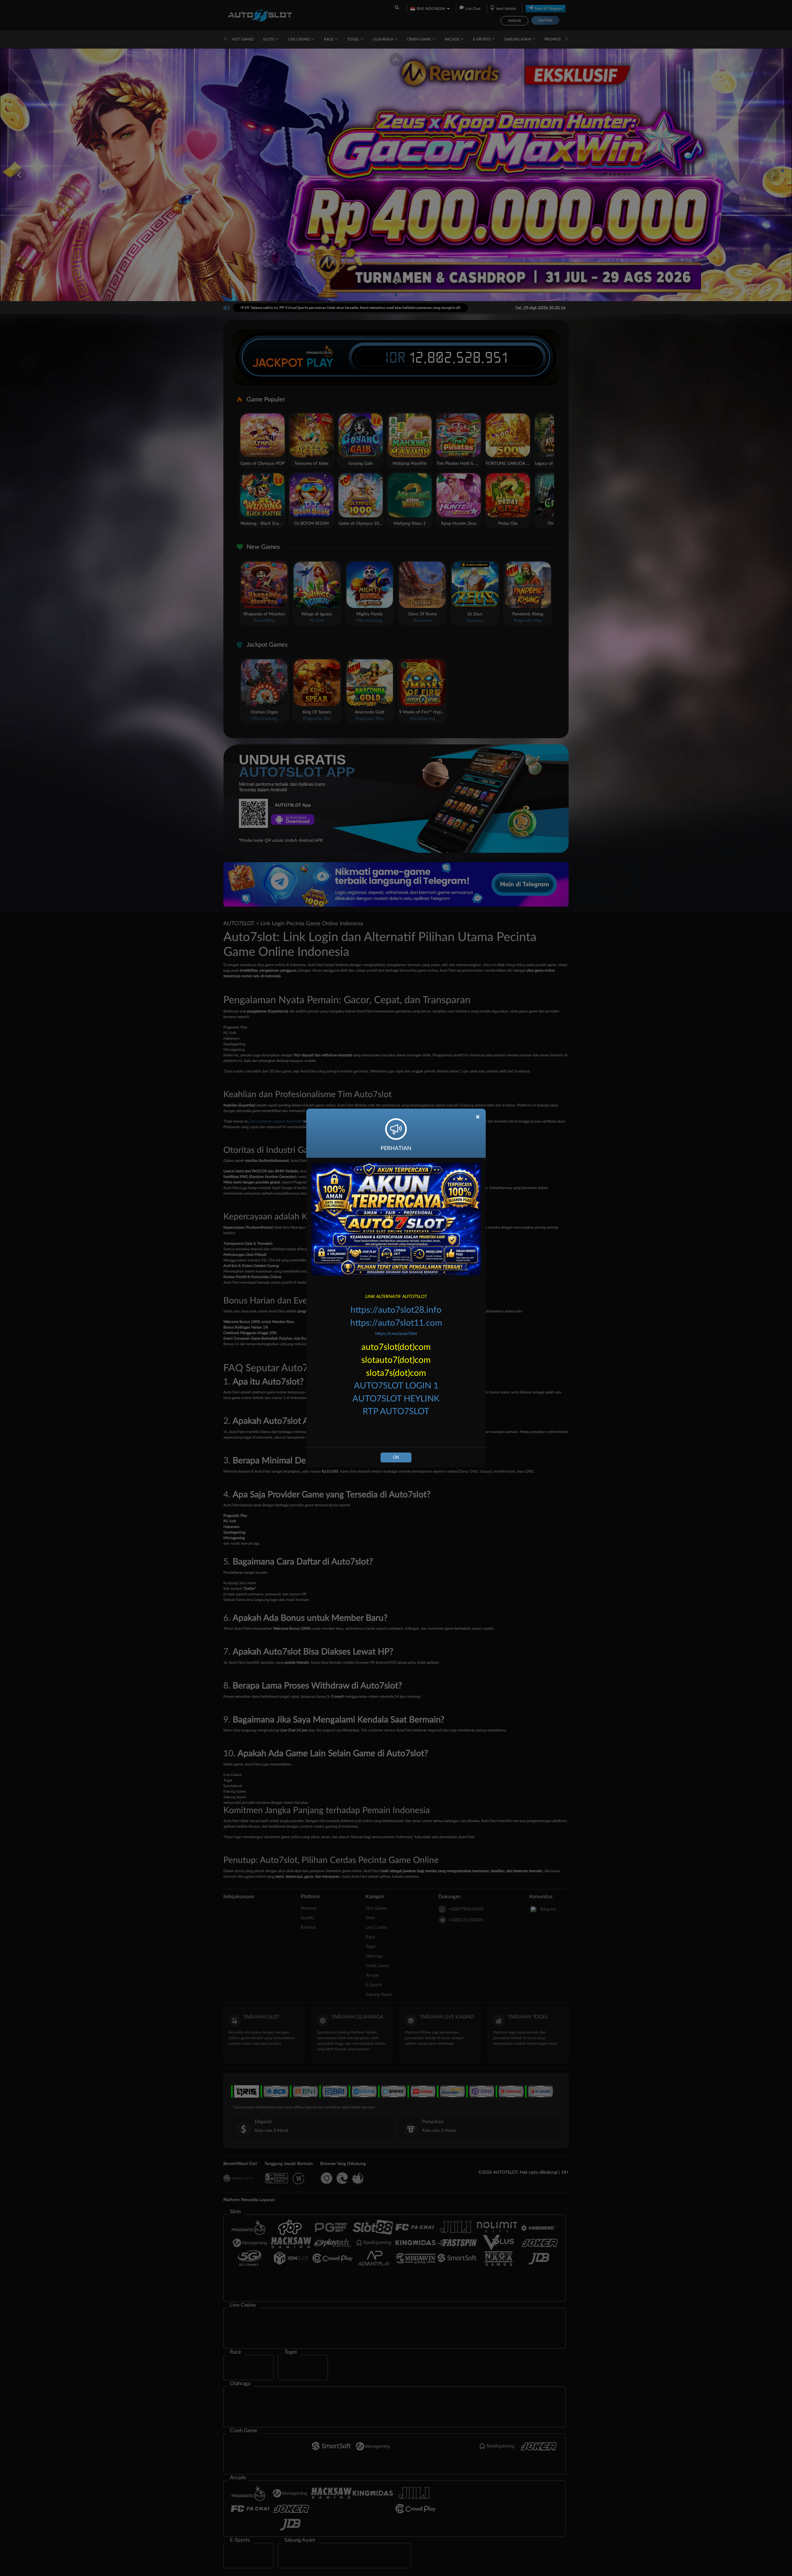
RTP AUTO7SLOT (396, 1411)
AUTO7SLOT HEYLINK (396, 1399)
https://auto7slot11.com (396, 1323)
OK (396, 1457)
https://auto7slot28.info (396, 1310)
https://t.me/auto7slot (396, 1334)
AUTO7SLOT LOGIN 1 (396, 1386)
